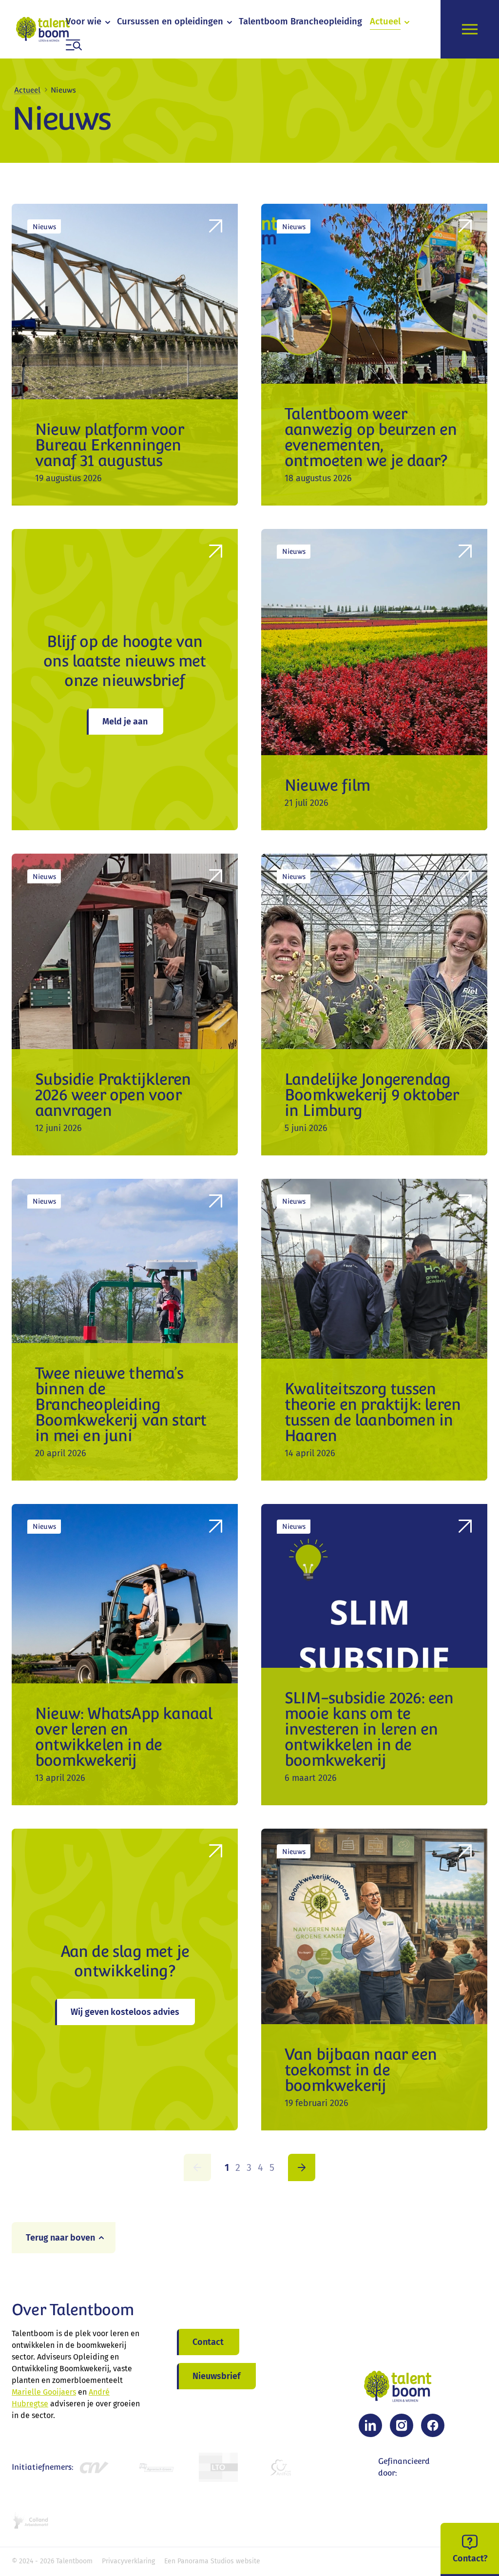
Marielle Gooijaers (44, 2392)
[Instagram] (402, 2425)
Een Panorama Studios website (212, 2561)
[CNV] (94, 2468)
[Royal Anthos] (281, 2468)
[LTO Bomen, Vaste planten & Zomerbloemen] (218, 2468)
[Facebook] (433, 2425)
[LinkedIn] (370, 2425)
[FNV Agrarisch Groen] (156, 2468)
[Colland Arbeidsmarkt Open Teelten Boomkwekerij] (31, 2520)
